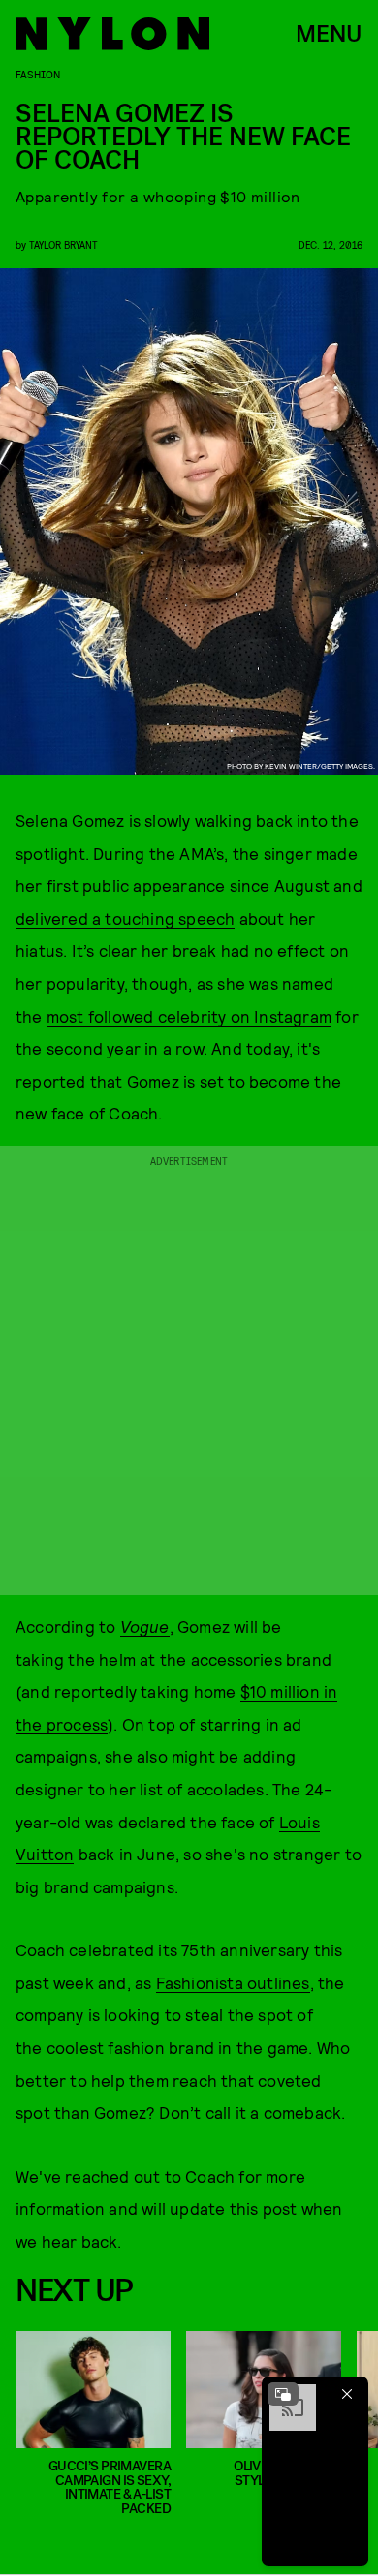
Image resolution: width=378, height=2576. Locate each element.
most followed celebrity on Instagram (189, 1016)
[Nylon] (112, 34)
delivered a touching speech (125, 918)
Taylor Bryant (63, 245)
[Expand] (283, 2394)
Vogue (145, 1626)
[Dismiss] (347, 2394)
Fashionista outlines (233, 1982)
